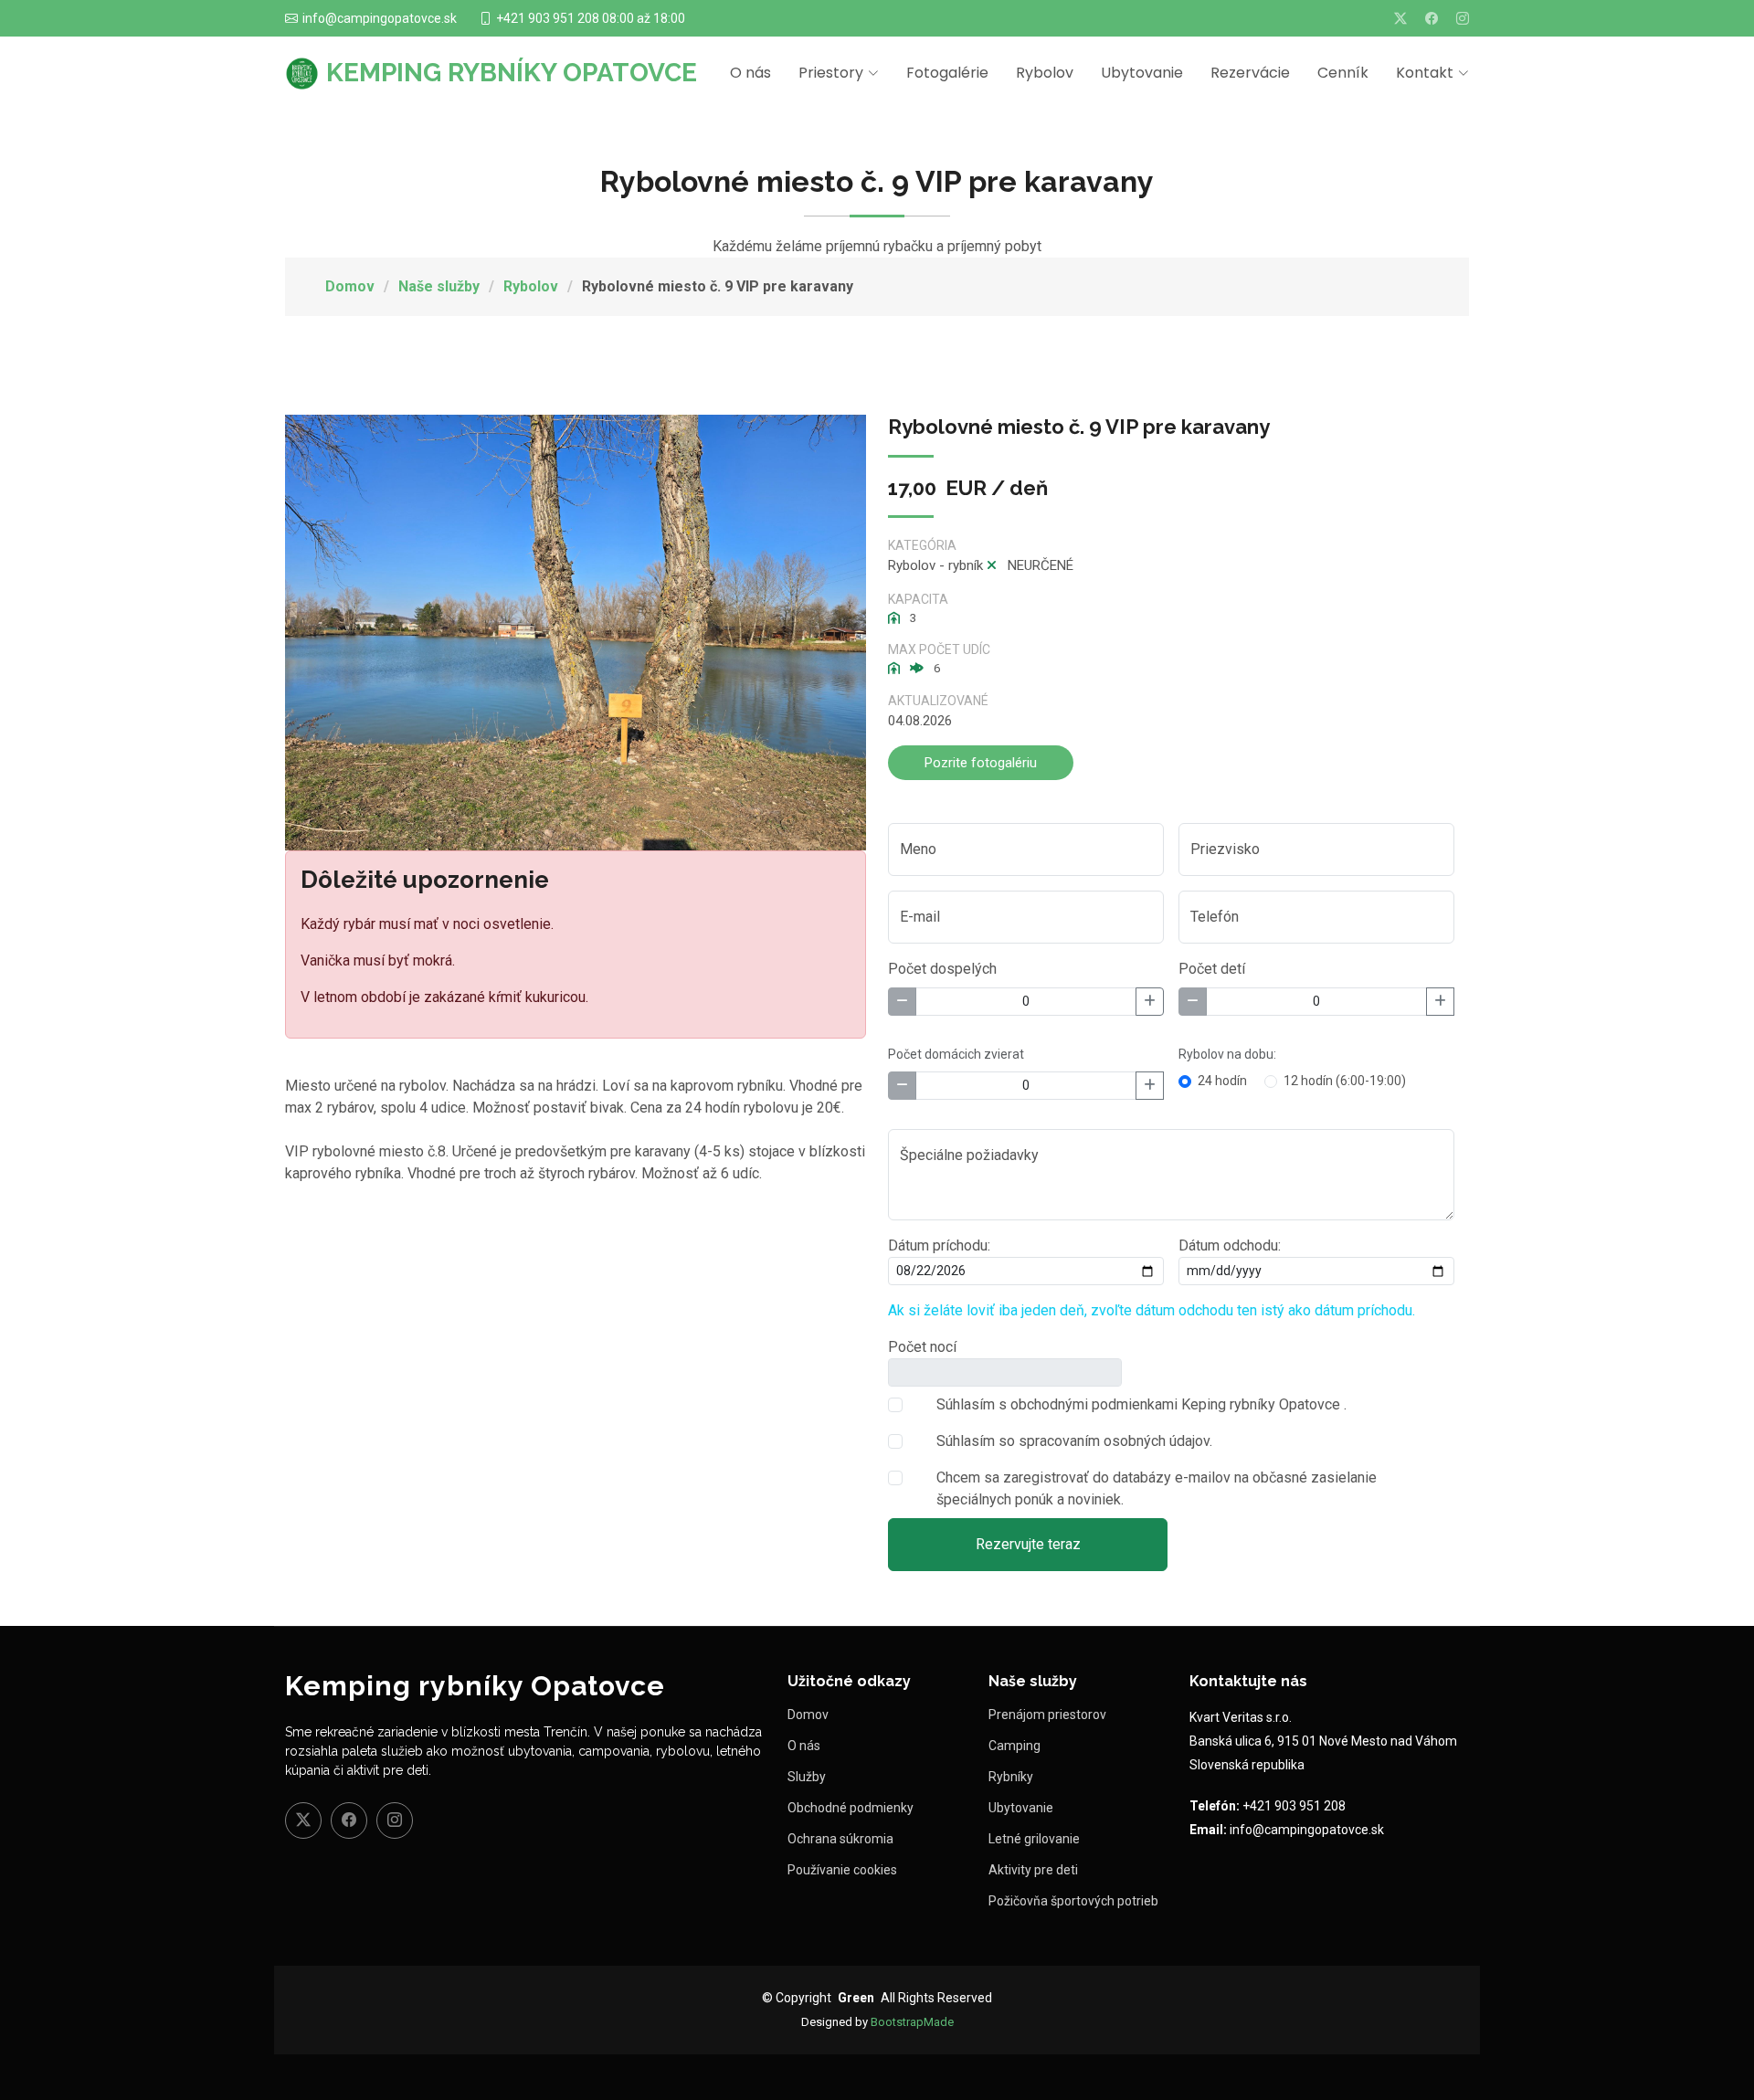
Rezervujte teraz (1028, 1544)
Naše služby (439, 286)
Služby (807, 1777)
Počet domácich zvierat (956, 1054)
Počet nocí (922, 1347)
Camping (1014, 1746)
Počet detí (1212, 969)
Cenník (1343, 73)
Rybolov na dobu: (1227, 1054)
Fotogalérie (947, 73)
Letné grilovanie (1034, 1839)
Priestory (831, 73)
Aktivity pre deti (1033, 1870)
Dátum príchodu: (939, 1245)
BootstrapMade (912, 2022)
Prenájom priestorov (1047, 1715)
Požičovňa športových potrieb (1073, 1901)
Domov (350, 286)
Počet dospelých (942, 969)
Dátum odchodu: (1230, 1245)
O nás (750, 73)
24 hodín (1222, 1081)
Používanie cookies (842, 1870)
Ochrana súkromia (840, 1839)
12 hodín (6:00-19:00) (1345, 1081)
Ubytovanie (1142, 73)
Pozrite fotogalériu (981, 763)
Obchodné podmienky (851, 1808)
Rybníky (1011, 1777)
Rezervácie (1250, 73)
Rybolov (1045, 73)
